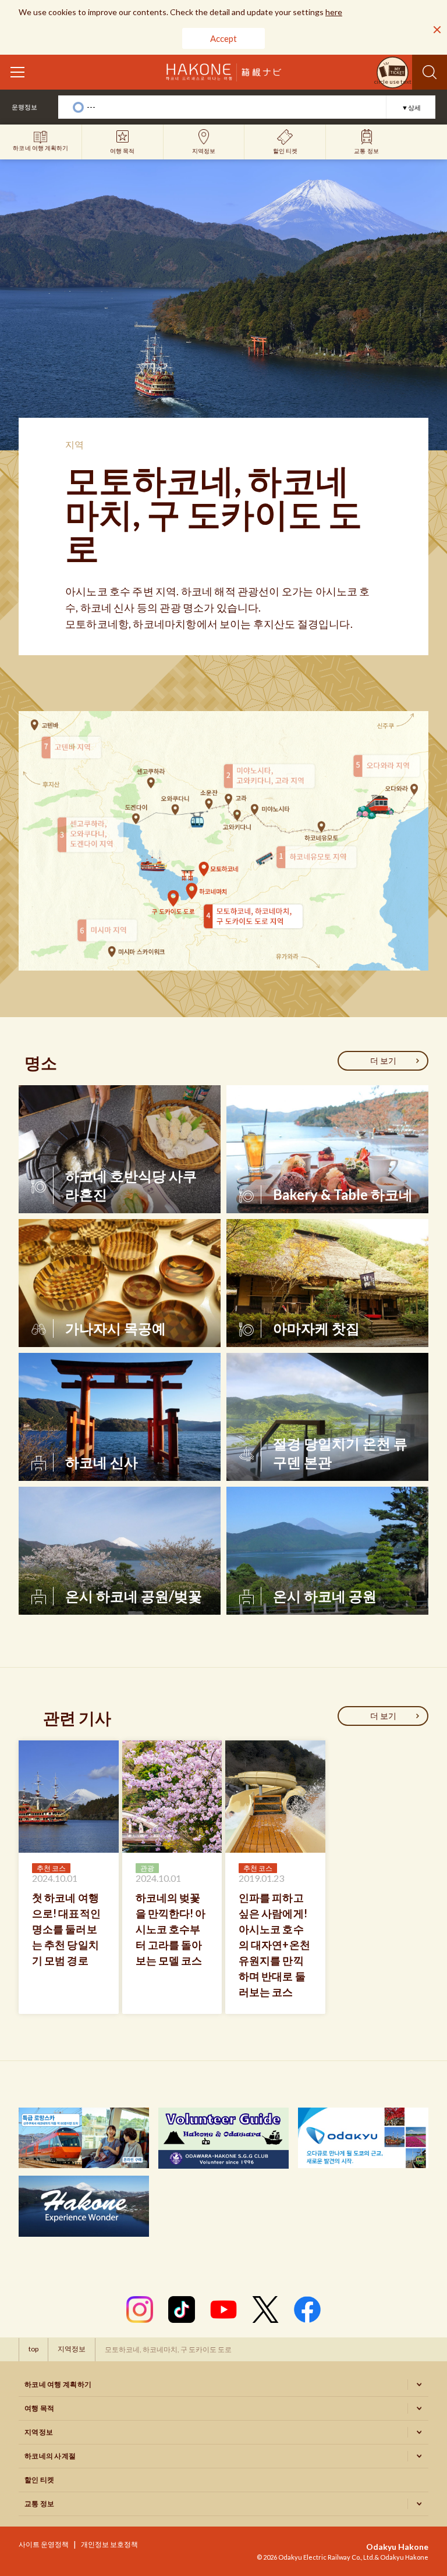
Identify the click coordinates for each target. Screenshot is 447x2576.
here (334, 12)
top (33, 2349)
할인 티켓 (40, 2480)
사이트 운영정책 (44, 2544)
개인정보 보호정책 (109, 2544)
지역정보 (72, 2349)
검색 (430, 72)
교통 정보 (40, 2504)
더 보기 (383, 1060)
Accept (223, 38)
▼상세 (411, 107)
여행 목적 (40, 2408)
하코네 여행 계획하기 (58, 2384)
